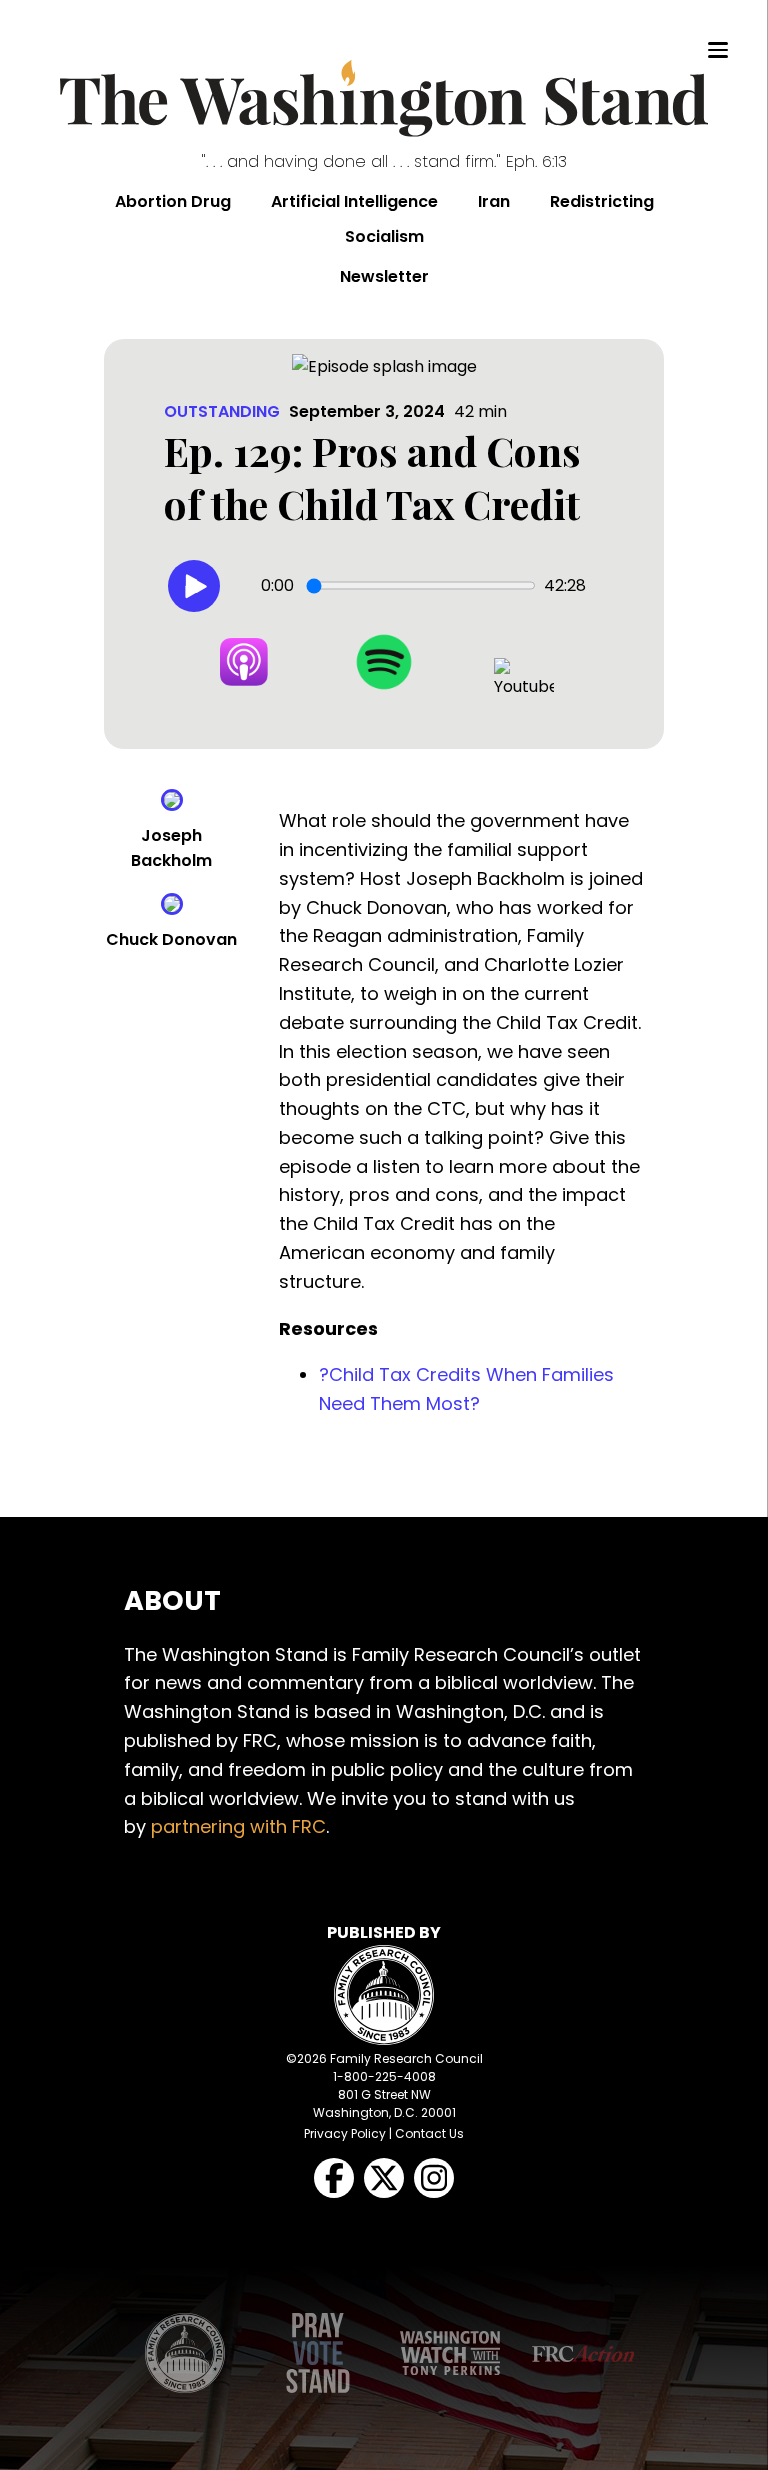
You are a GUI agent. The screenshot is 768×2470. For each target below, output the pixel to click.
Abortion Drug (173, 201)
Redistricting (602, 201)
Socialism (384, 236)
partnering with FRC (238, 1826)
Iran (494, 201)
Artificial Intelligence (354, 201)
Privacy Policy (345, 2133)
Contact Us (429, 2133)
